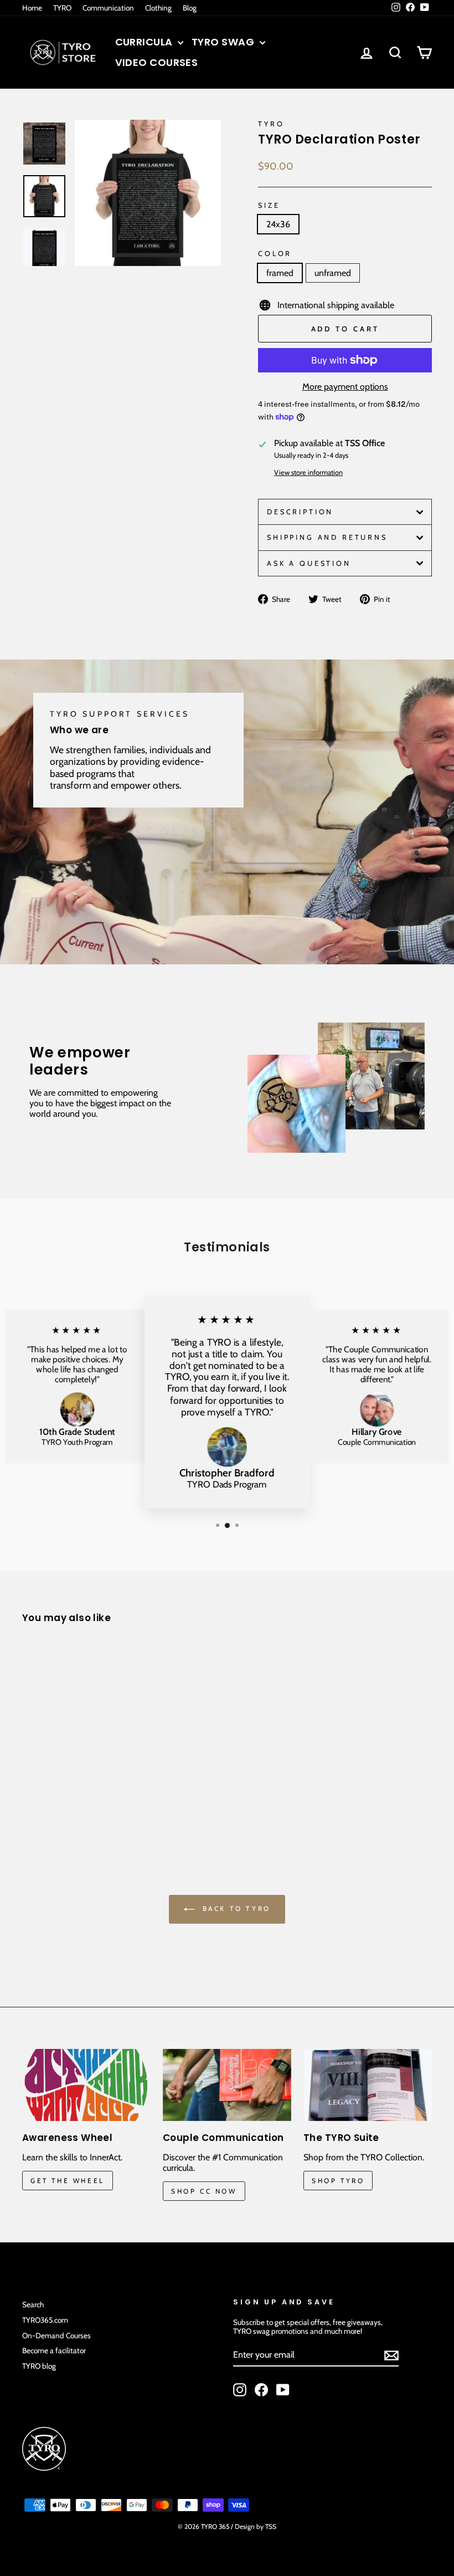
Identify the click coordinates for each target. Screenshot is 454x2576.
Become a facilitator (54, 2350)
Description (300, 512)
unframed (333, 273)
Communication (108, 8)
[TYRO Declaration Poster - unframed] (45, 1801)
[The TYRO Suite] (368, 2085)
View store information (308, 472)
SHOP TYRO (338, 2181)
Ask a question (309, 563)
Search (33, 2304)
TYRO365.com (45, 2320)
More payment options (345, 387)
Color (275, 254)
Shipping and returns (327, 537)
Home (32, 8)
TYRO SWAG (224, 42)
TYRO (62, 8)
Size (269, 205)
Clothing (158, 8)
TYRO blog (39, 2366)
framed (280, 273)
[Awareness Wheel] (86, 2085)
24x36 (278, 224)
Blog (190, 8)
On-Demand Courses (56, 2335)
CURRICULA (145, 42)
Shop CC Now (204, 2191)
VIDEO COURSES (157, 62)
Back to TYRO (235, 1908)
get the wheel (68, 2181)
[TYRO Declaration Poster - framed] (30, 1801)
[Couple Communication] (227, 2085)
